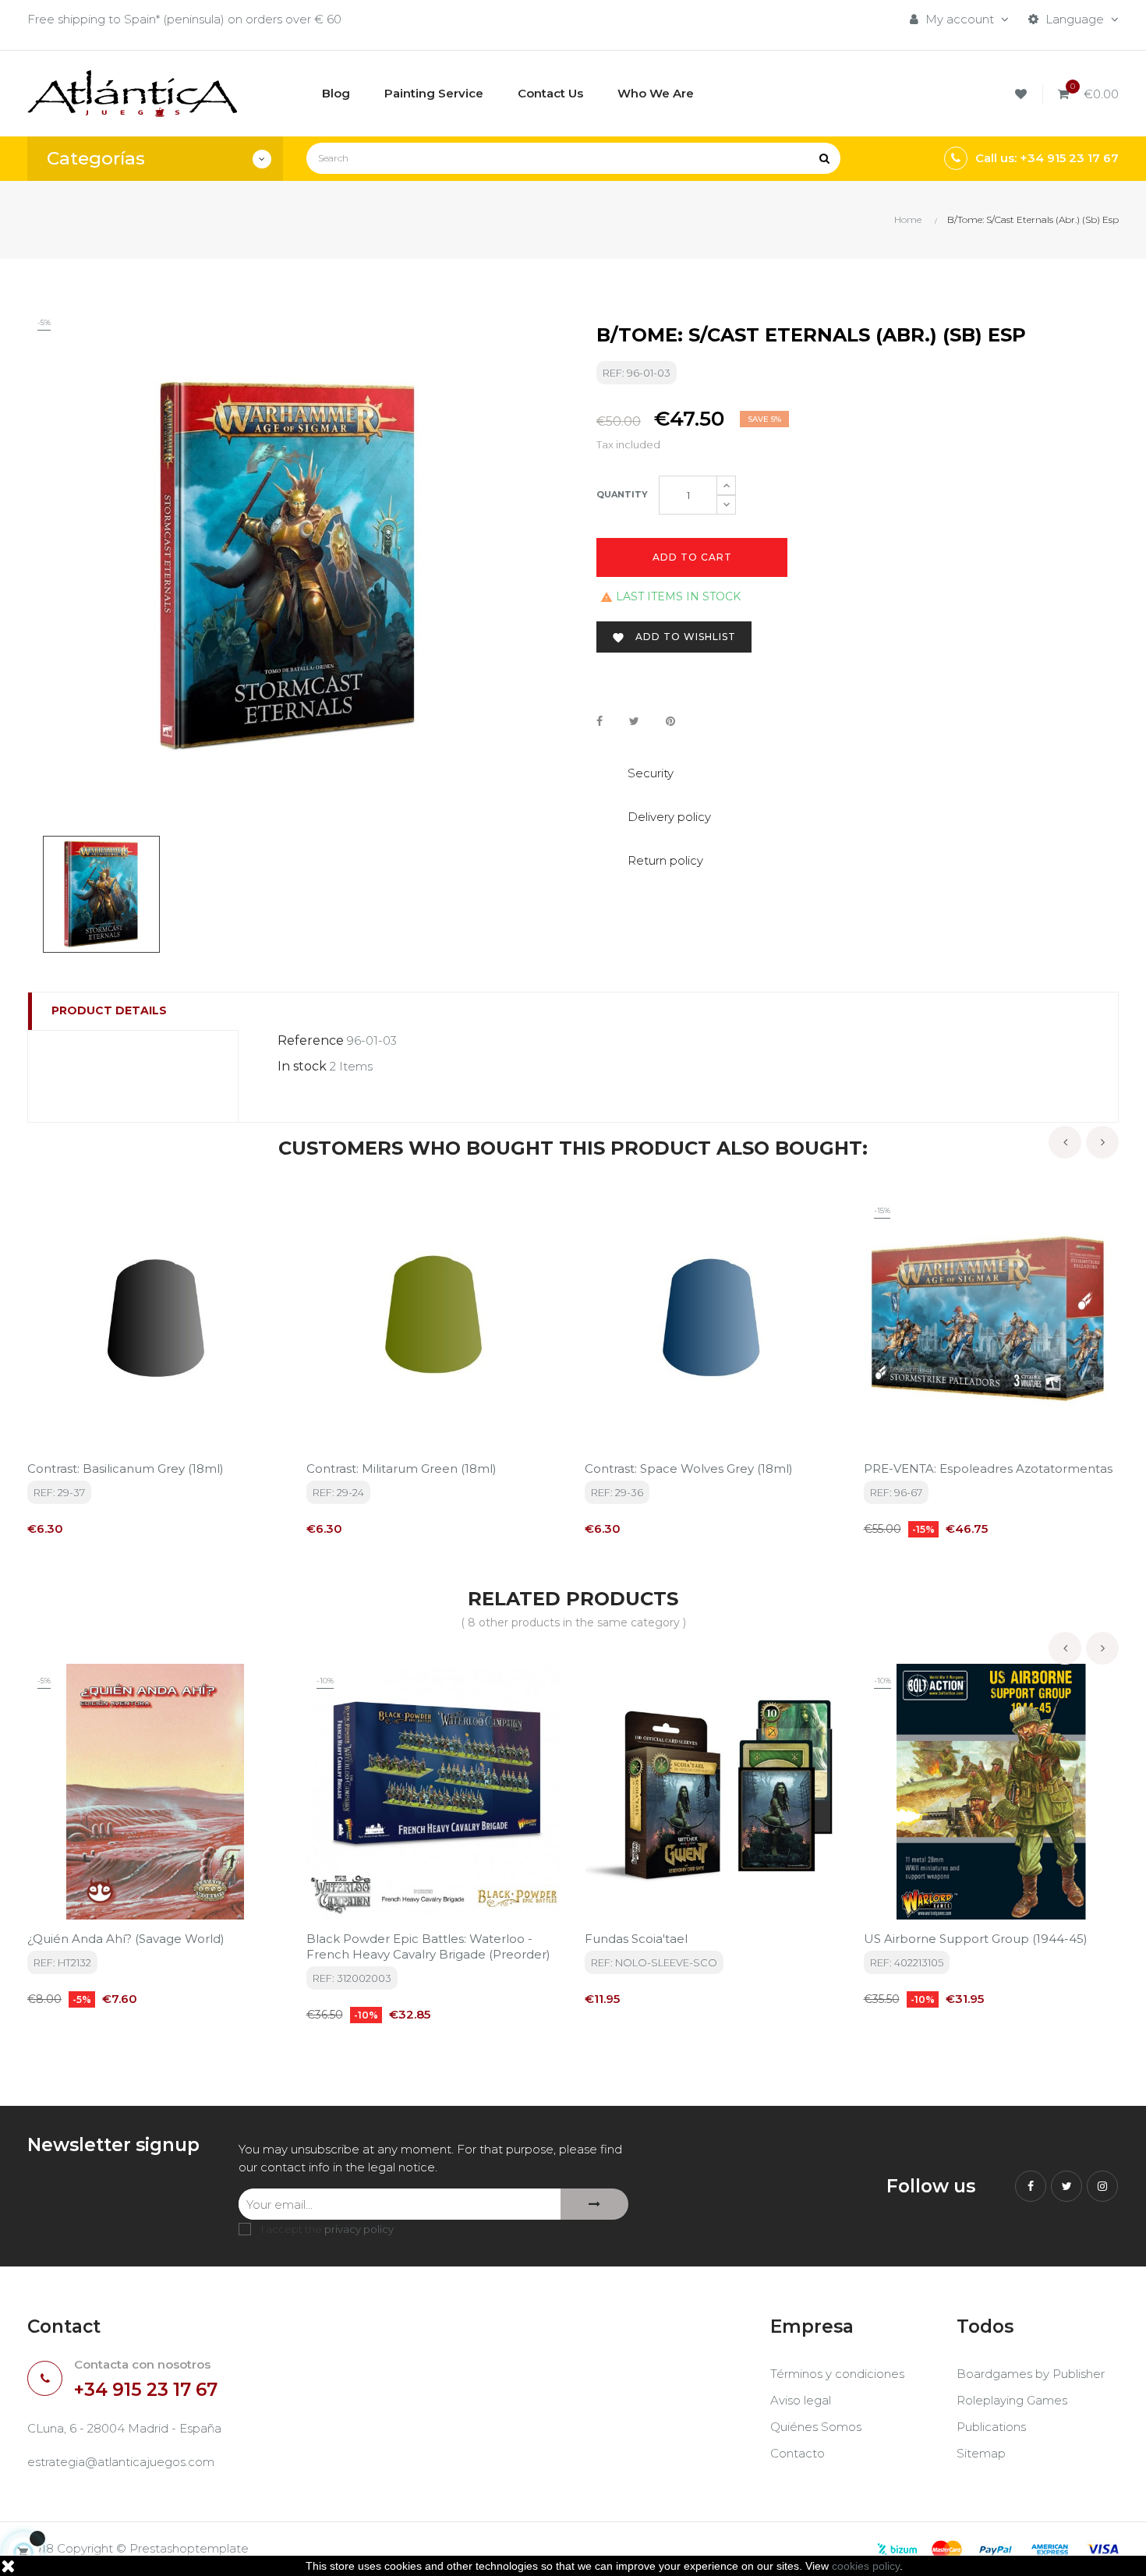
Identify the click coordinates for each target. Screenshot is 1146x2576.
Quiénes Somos (816, 2427)
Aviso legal (801, 2400)
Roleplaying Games (1012, 2400)
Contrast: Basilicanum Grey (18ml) (126, 1468)
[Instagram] (1102, 2186)
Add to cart (692, 557)
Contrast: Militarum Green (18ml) (401, 1468)
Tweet (634, 721)
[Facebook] (1031, 2186)
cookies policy (866, 2566)
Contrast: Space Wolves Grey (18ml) (689, 1468)
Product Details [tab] (109, 1010)
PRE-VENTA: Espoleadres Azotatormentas (988, 1468)
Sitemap (981, 2453)
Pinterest (670, 721)
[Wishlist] (1023, 94)
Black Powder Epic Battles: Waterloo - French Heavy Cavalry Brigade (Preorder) (428, 1946)
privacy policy (359, 2229)
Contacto (798, 2453)
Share (600, 721)
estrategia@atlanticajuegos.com (121, 2462)
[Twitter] (1066, 2186)
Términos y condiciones (837, 2374)
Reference (311, 1040)
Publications (991, 2427)
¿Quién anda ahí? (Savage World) (126, 1939)
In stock (302, 1066)
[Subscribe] (594, 2204)
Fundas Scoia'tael (636, 1939)
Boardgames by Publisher (1031, 2374)
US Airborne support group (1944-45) (976, 1939)
